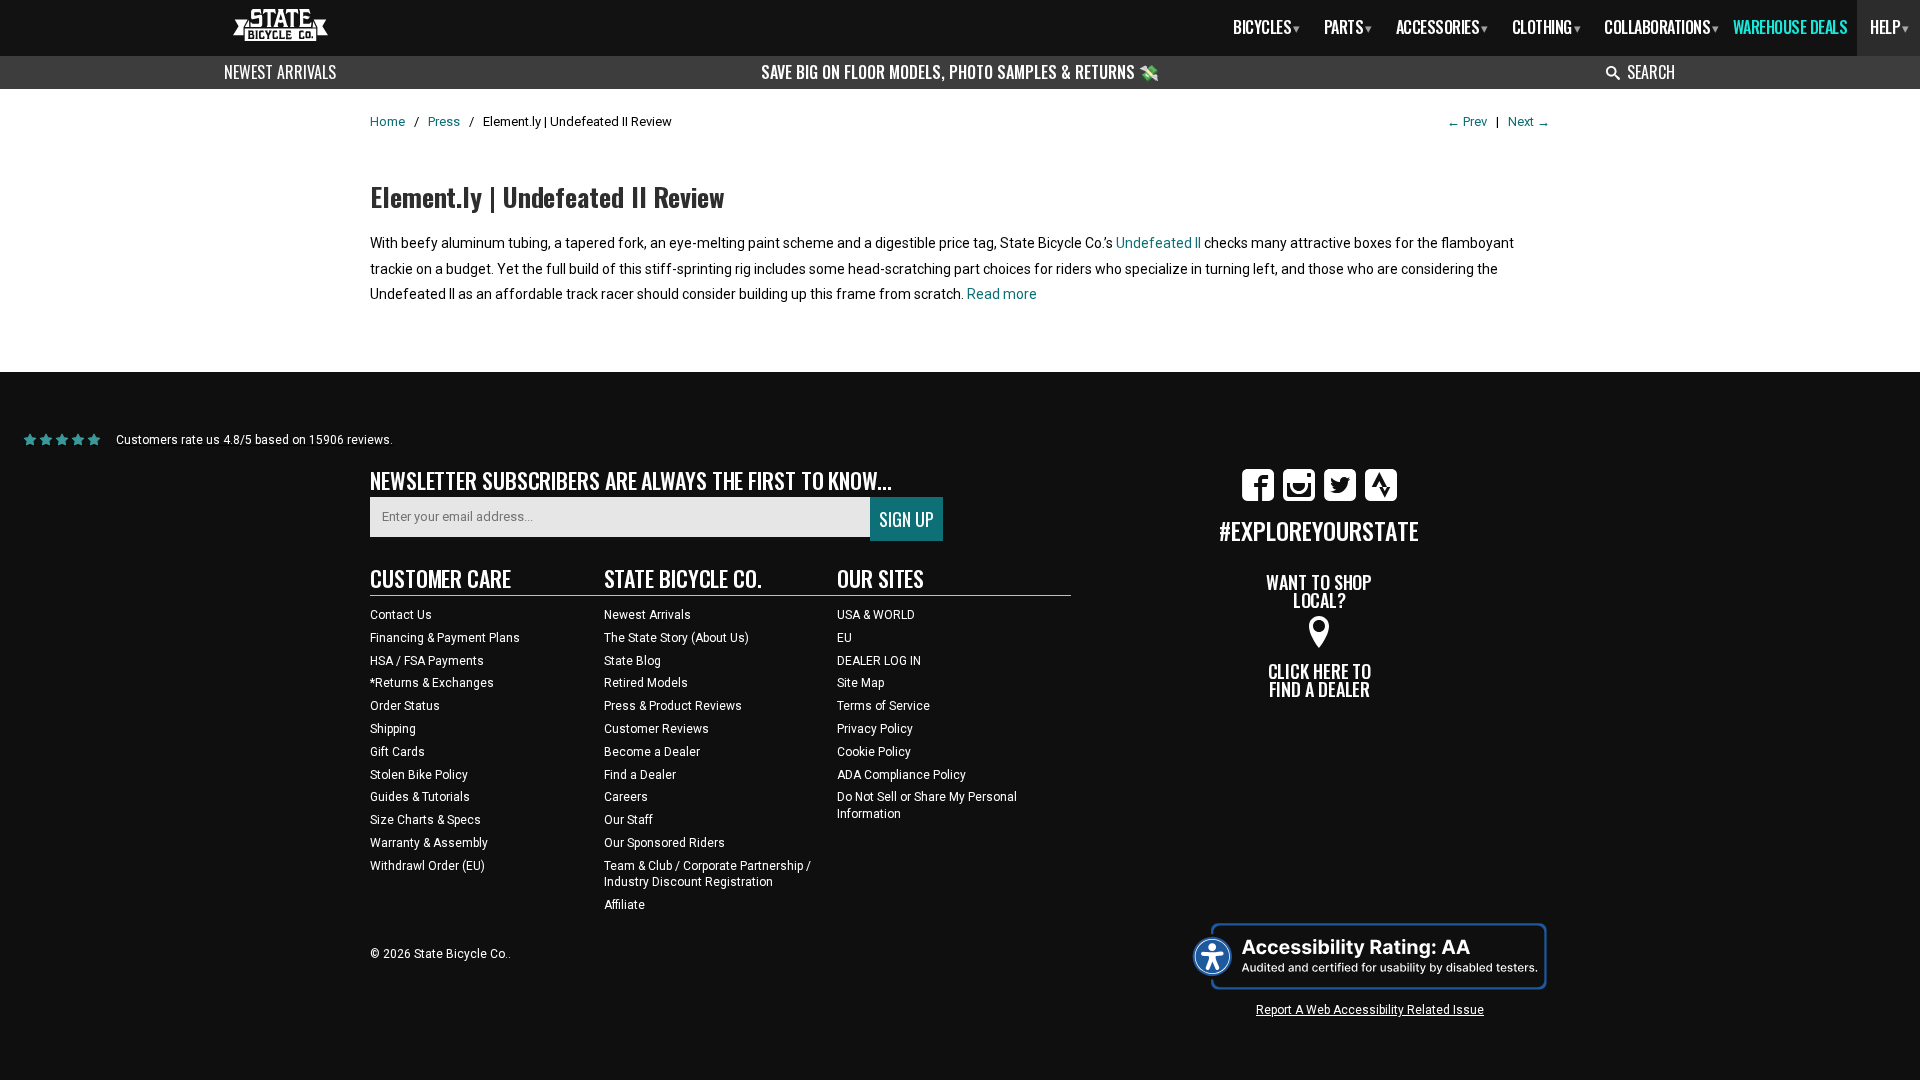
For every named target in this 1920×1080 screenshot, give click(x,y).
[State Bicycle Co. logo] (280, 24)
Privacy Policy (875, 729)
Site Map (860, 683)
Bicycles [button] (1266, 27)
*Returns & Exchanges (432, 683)
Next (1529, 121)
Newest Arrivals (280, 72)
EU (844, 638)
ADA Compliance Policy (901, 775)
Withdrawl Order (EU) (427, 866)
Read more (1002, 294)
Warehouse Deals (1790, 27)
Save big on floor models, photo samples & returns (950, 72)
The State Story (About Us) (676, 638)
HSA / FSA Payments (427, 661)
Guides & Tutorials (420, 797)
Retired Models (646, 683)
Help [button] (1889, 27)
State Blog (632, 661)
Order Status (405, 706)
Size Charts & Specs (425, 820)
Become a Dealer (652, 752)
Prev (1467, 121)
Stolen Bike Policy (419, 775)
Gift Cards (397, 752)
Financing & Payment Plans (445, 638)
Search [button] (1651, 72)
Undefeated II (1158, 243)
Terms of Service (883, 706)
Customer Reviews (656, 729)
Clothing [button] (1546, 27)
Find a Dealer (640, 775)
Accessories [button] (1442, 27)
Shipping (393, 729)
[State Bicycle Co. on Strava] (1381, 497)
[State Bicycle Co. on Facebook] (1258, 497)
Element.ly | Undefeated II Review (547, 196)
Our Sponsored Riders (664, 843)
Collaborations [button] (1661, 27)
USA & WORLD (876, 615)
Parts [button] (1348, 27)
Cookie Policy (874, 752)
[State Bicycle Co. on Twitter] (1340, 497)
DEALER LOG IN (879, 661)
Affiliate (624, 905)
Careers (626, 797)
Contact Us (401, 615)
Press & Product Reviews (673, 706)
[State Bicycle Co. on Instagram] (1299, 497)
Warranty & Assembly (429, 843)
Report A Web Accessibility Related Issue (1370, 1010)
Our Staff (628, 820)
